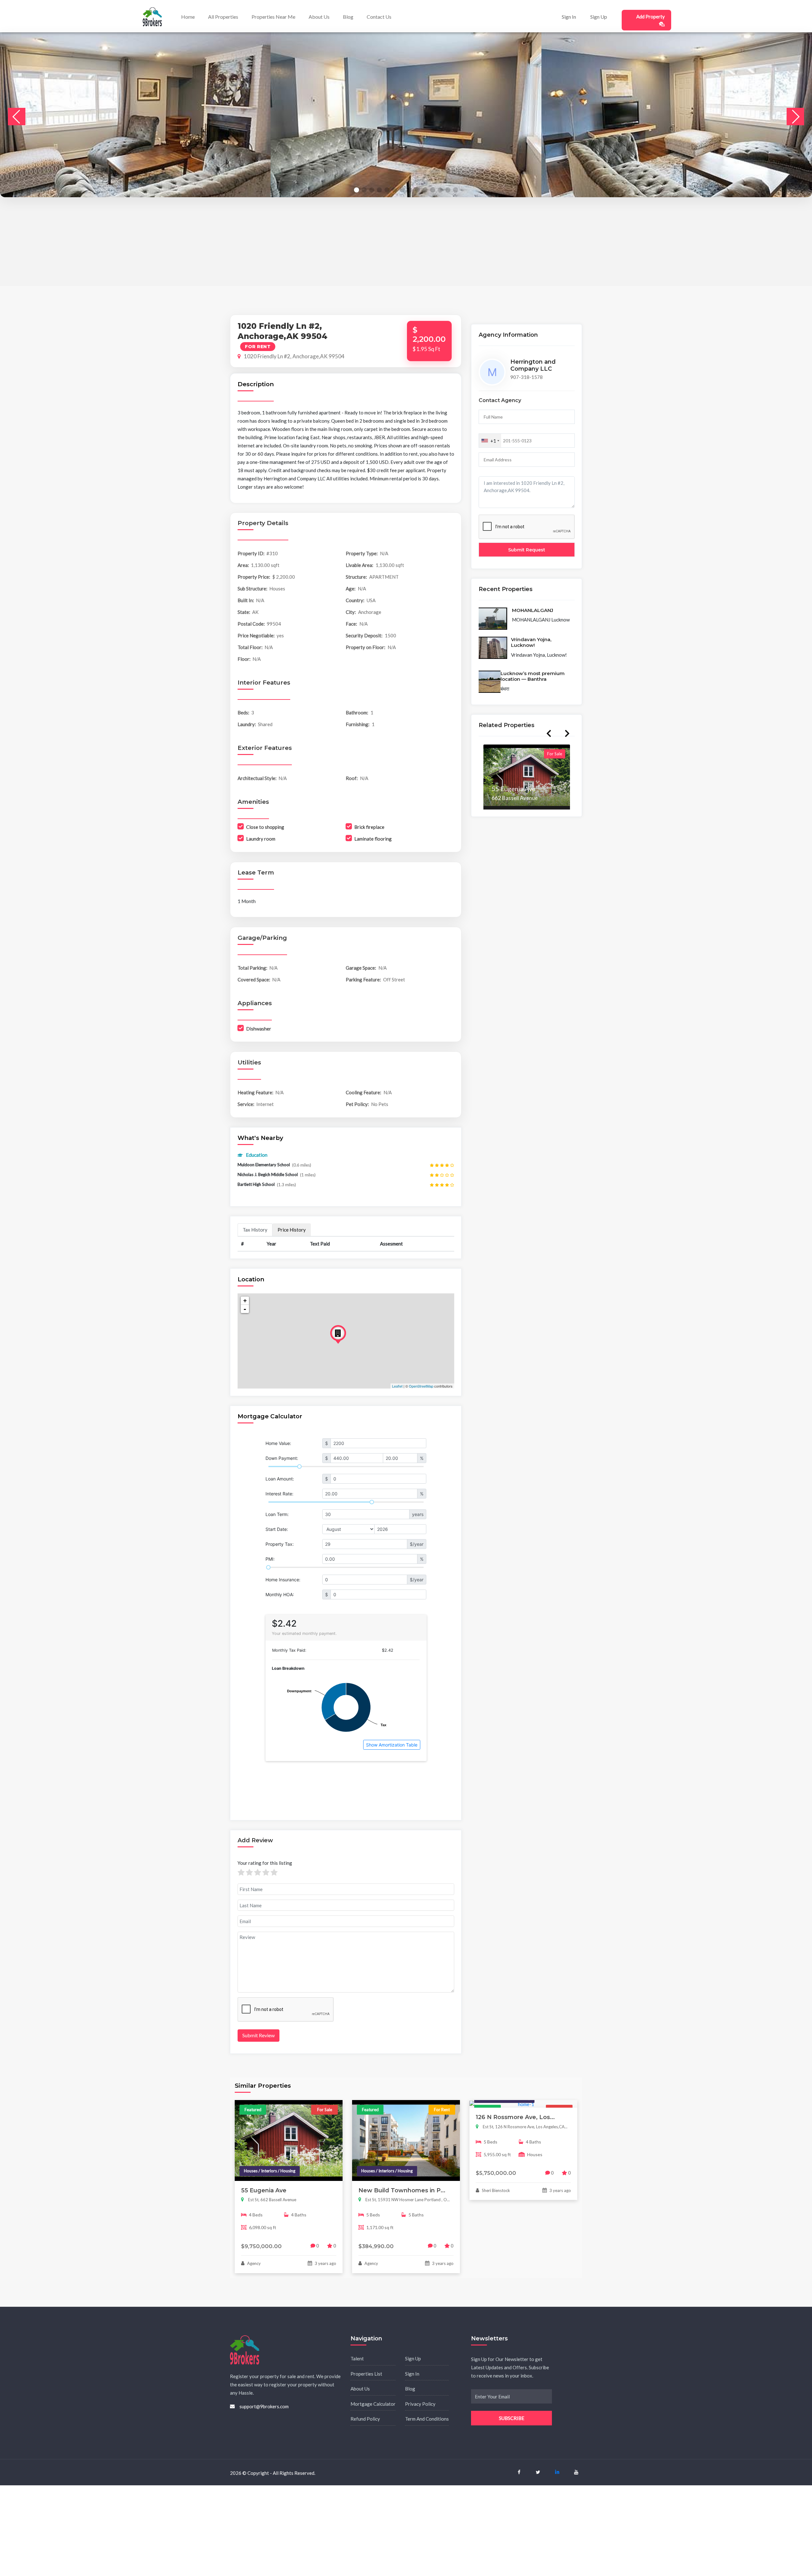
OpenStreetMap (421, 1386)
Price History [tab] (292, 1230)
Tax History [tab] (255, 1230)
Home (188, 17)
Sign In (569, 17)
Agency (253, 2263)
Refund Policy (365, 2419)
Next (567, 733)
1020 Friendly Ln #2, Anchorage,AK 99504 (294, 356)
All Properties (223, 17)
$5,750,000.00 (496, 2173)
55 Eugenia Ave (264, 2190)
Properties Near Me (273, 17)
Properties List (366, 2374)
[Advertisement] (190, 242)
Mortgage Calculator (373, 2404)
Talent (357, 2358)
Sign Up (599, 17)
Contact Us (379, 17)
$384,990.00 (376, 2246)
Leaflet (397, 1386)
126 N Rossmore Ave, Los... (515, 2117)
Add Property (651, 16)
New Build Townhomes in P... (402, 2190)
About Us (319, 17)
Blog (348, 17)
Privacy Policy (420, 2404)
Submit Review (259, 2035)
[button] (357, 190)
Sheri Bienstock (495, 2190)
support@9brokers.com (264, 2406)
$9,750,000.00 (261, 2246)
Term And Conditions (427, 2419)
